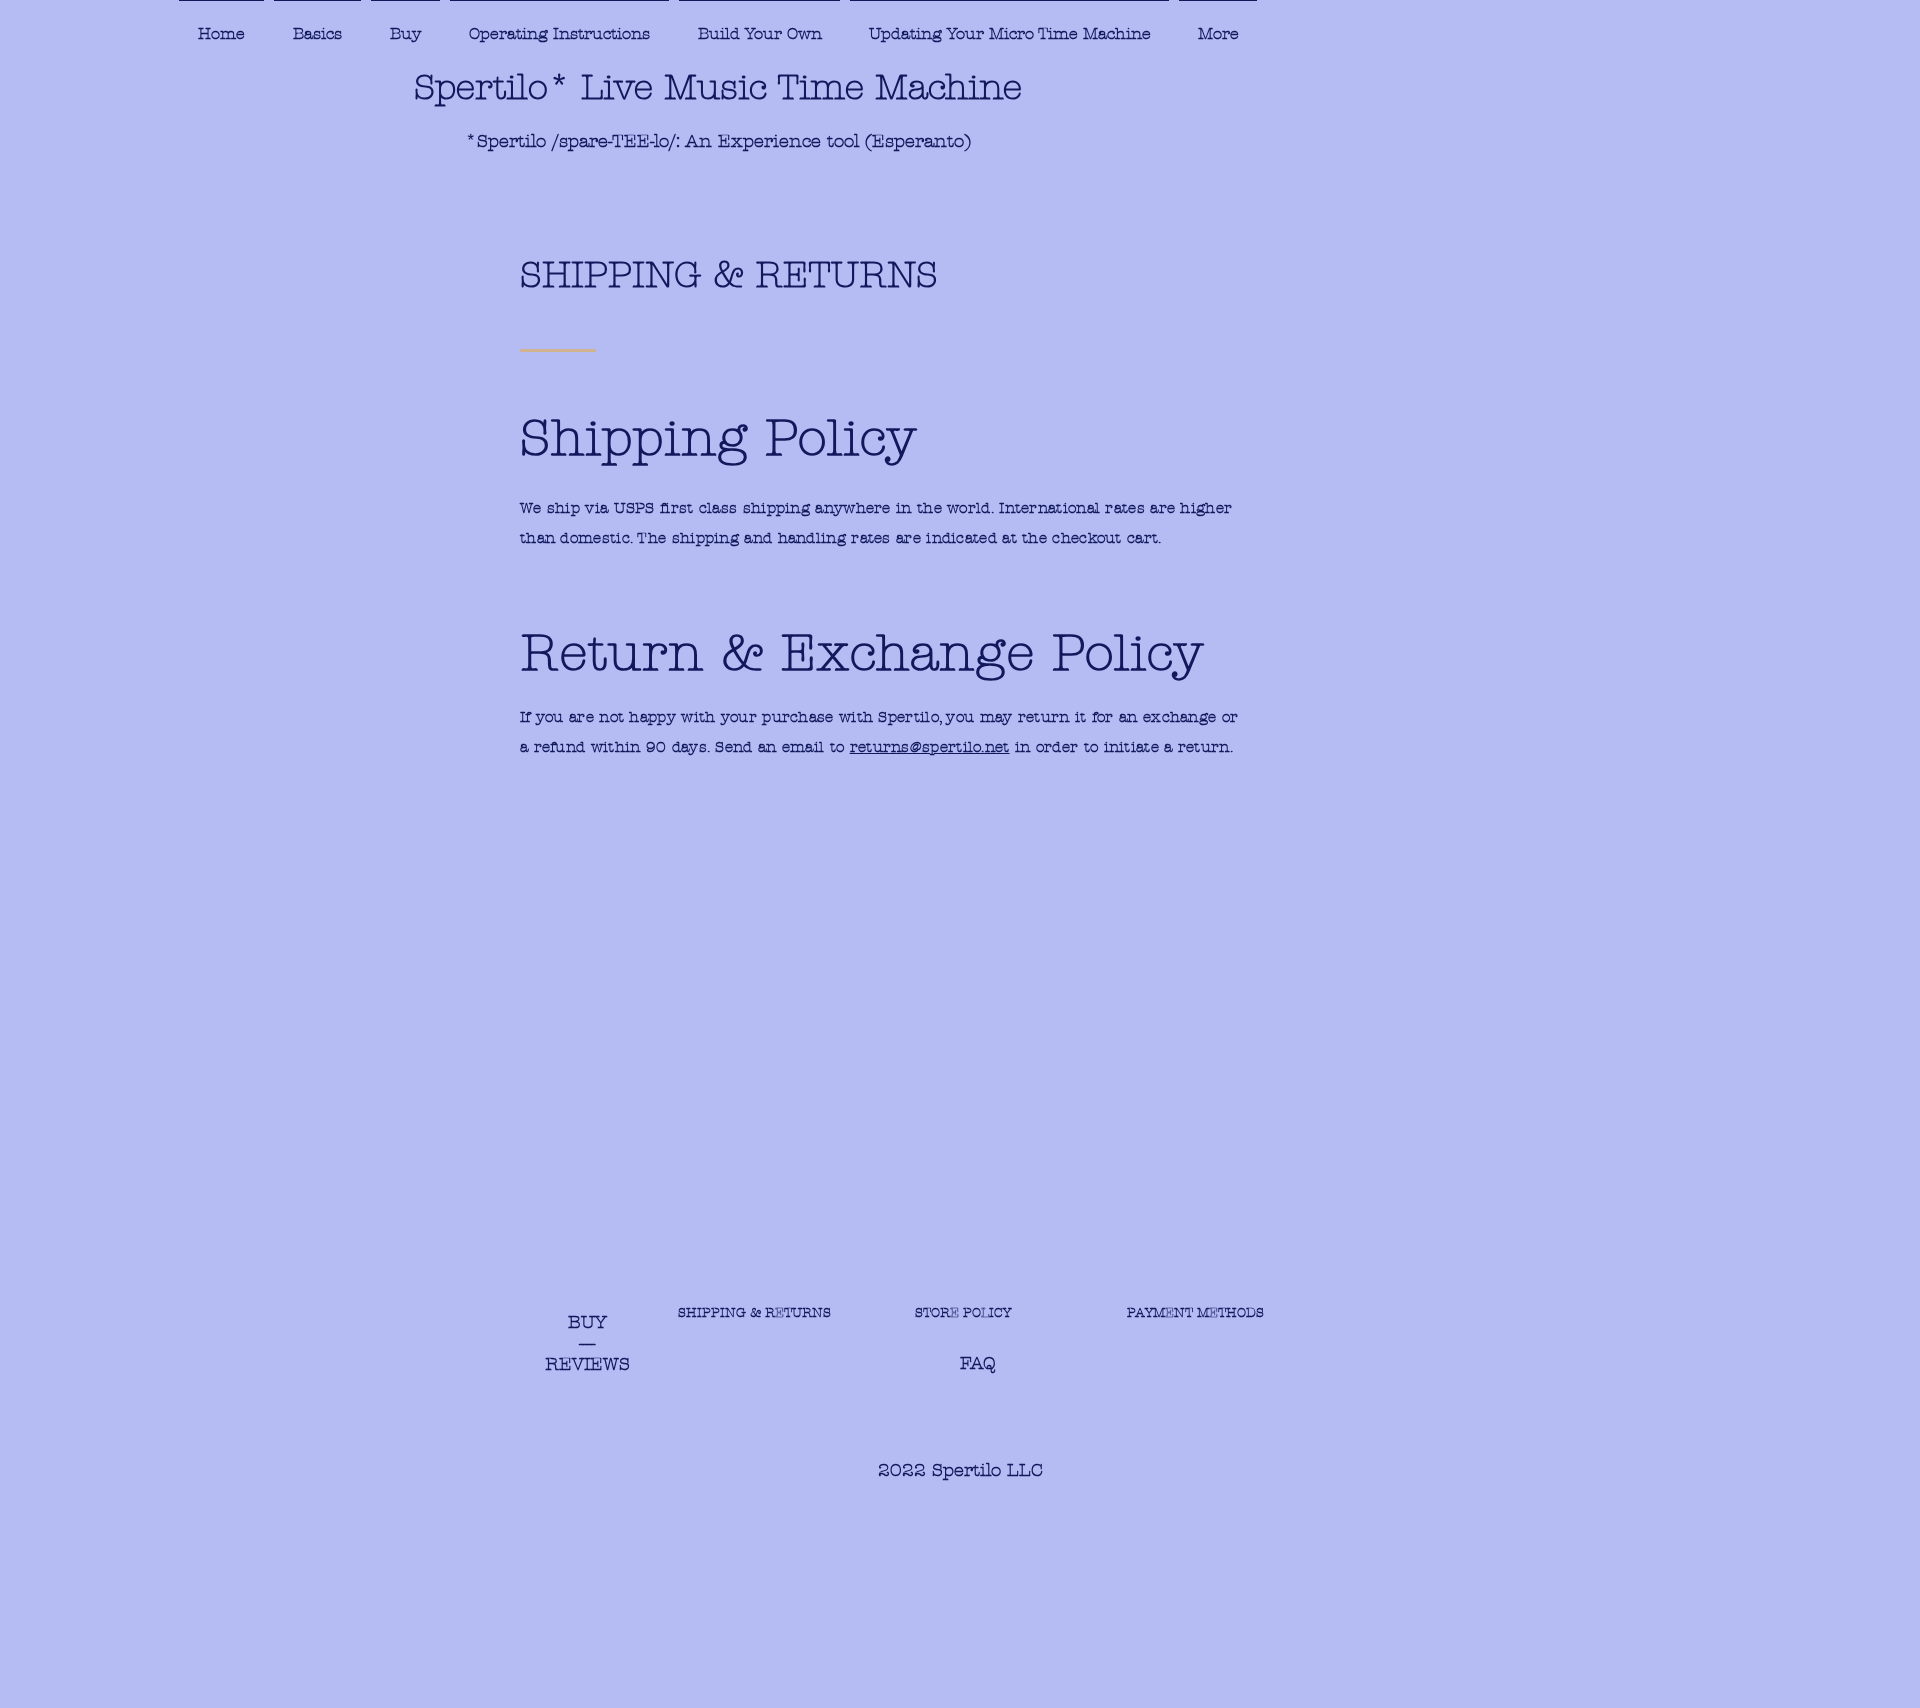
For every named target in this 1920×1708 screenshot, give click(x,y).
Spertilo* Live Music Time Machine (718, 87)
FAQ (837, 1363)
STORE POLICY (977, 1313)
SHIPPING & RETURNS (756, 1313)
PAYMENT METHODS (1193, 1313)
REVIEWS (587, 1364)
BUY (587, 1322)
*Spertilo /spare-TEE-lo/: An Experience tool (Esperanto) (718, 141)
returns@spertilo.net (930, 747)
